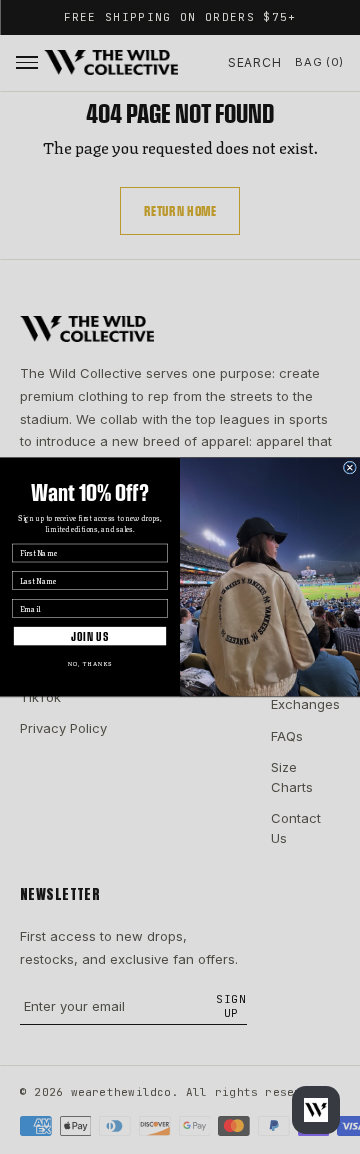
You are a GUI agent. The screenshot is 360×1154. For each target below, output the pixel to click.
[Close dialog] (349, 467)
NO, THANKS (90, 663)
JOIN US (90, 635)
